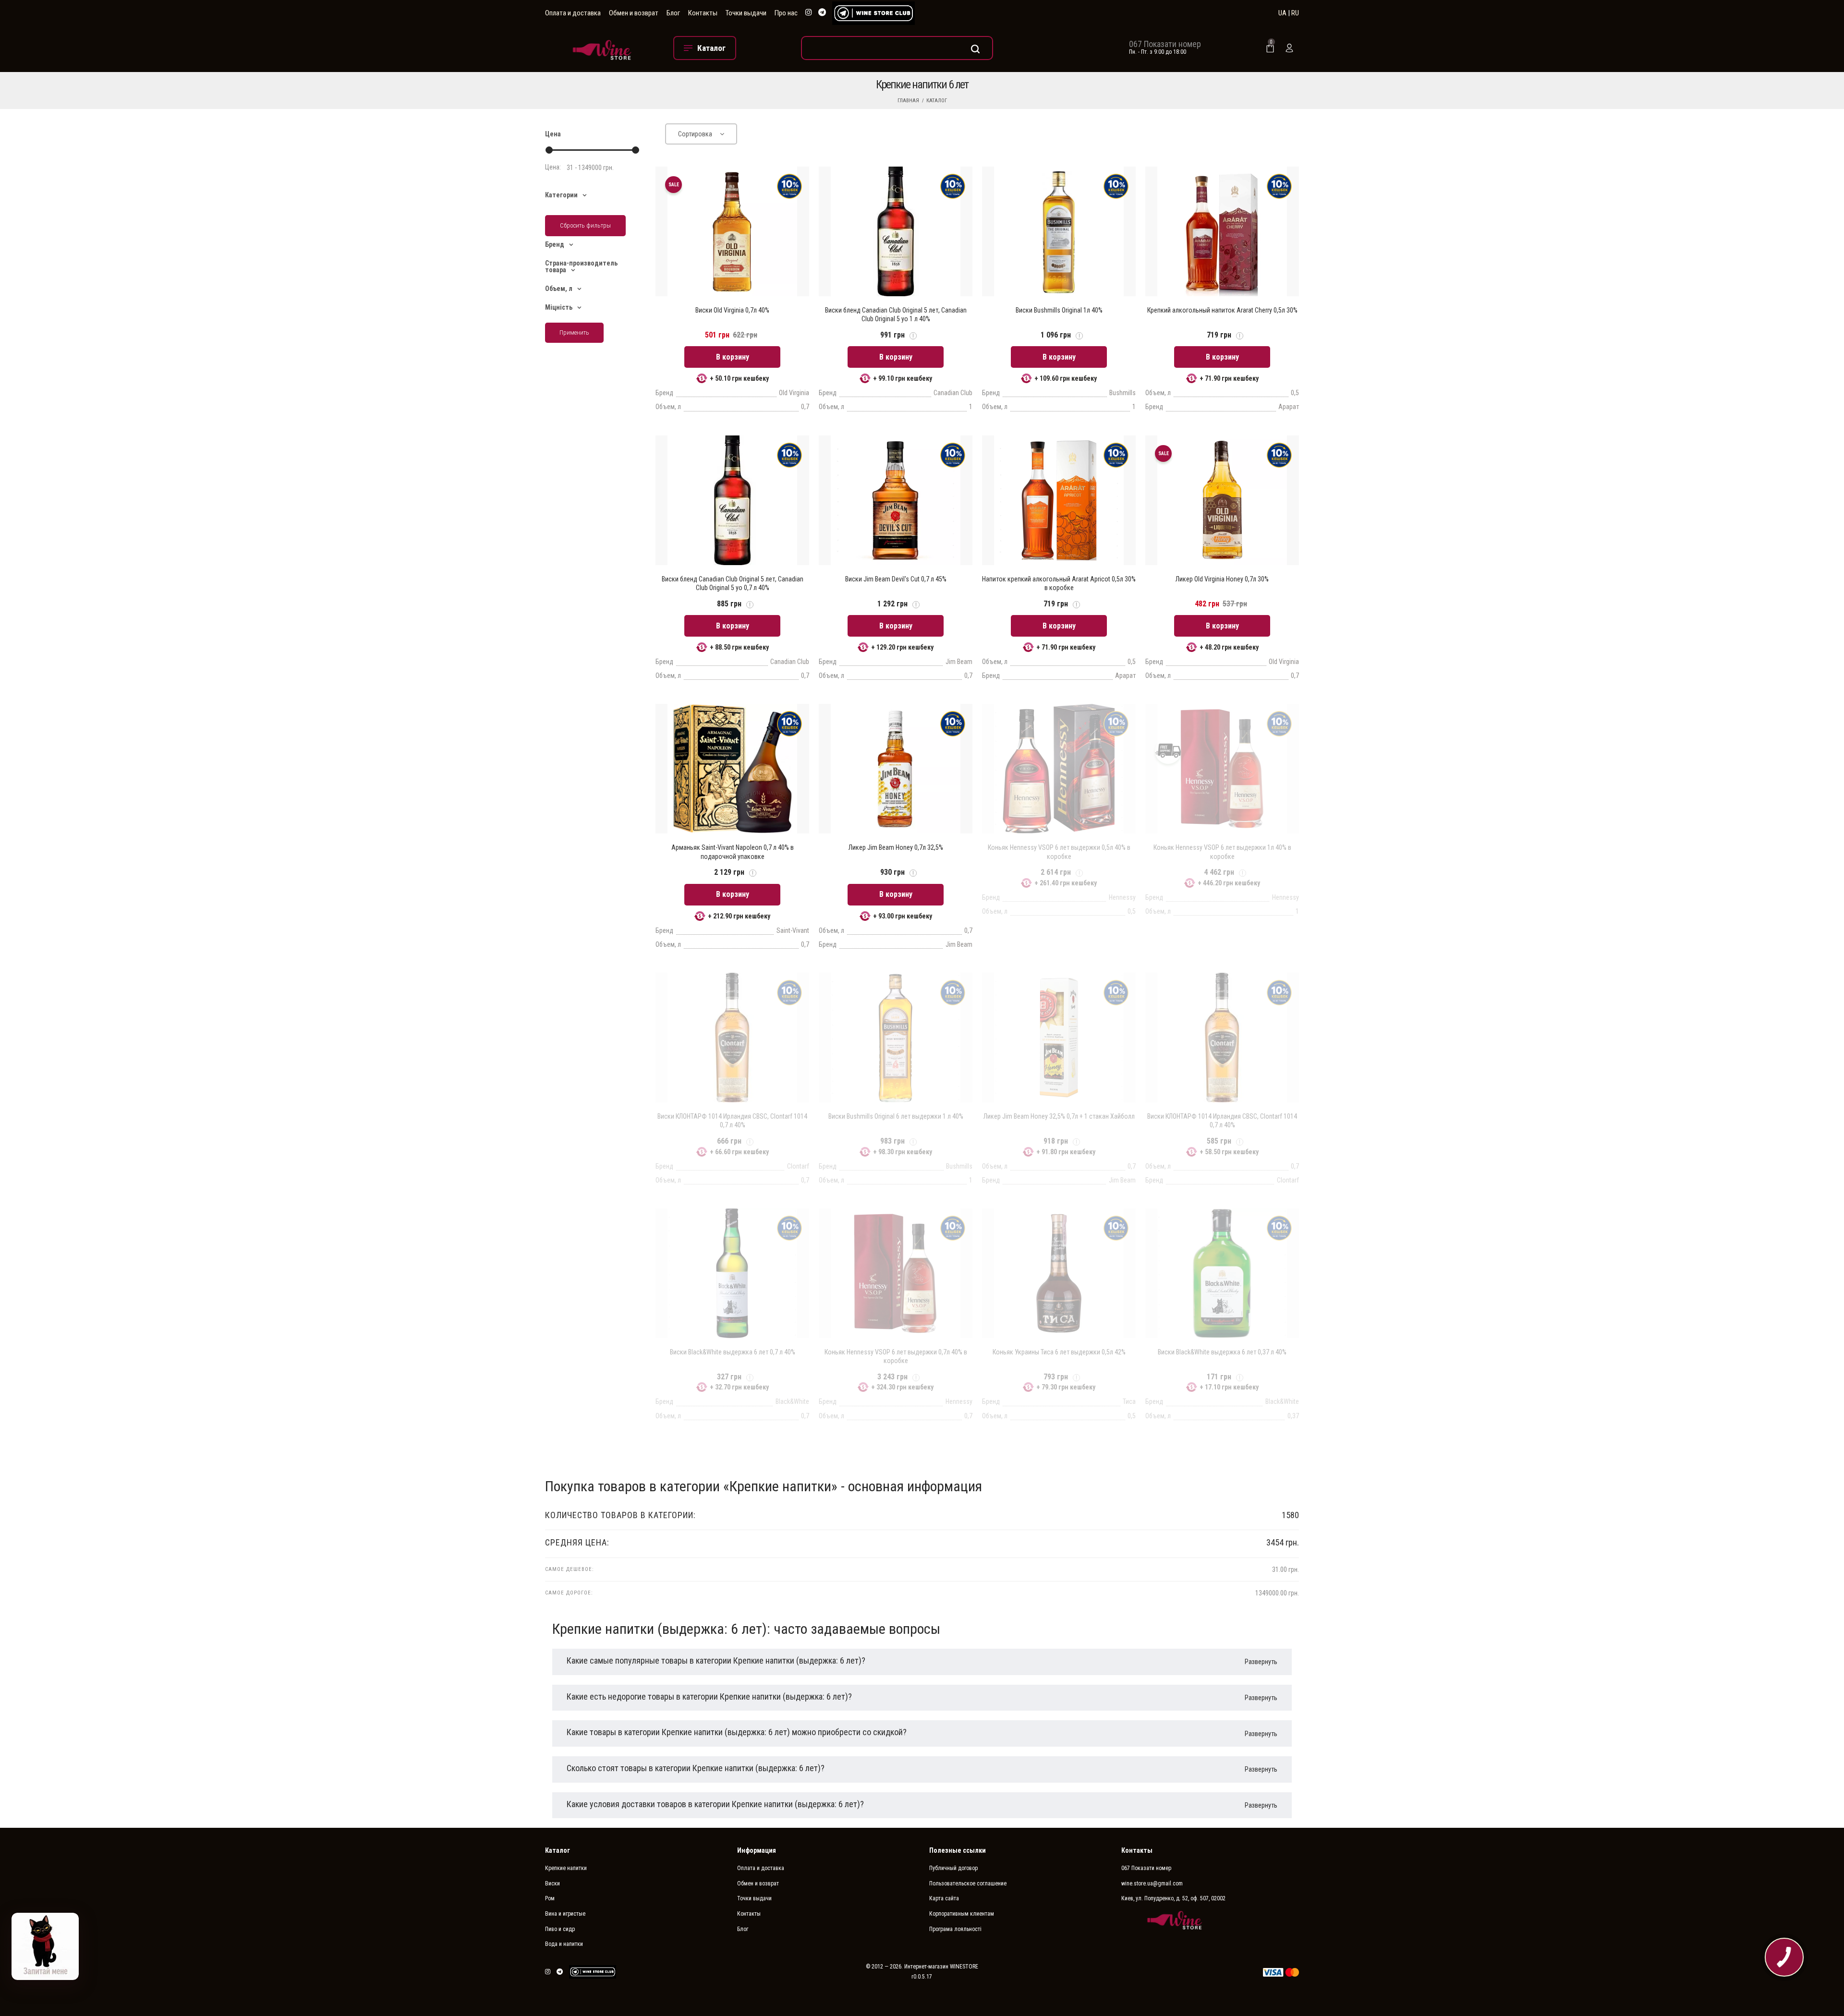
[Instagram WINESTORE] (809, 13)
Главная (908, 101)
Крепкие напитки (566, 1868)
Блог (673, 13)
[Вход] (1289, 48)
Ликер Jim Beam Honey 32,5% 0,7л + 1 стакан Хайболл (1059, 1116)
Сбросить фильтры (585, 225)
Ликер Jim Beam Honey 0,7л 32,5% (896, 847)
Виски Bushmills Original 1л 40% (1059, 310)
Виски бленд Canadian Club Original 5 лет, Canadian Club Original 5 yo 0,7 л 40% (733, 583)
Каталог (937, 101)
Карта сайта (944, 1898)
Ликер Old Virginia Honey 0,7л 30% (1222, 579)
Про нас (786, 13)
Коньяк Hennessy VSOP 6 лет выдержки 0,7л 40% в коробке (896, 1356)
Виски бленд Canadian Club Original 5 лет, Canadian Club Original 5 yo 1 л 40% (896, 314)
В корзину (733, 357)
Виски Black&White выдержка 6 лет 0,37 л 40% (1222, 1352)
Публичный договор (953, 1868)
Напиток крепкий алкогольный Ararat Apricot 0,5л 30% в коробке (1059, 583)
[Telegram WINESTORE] (822, 13)
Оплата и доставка (573, 13)
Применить (574, 332)
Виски (552, 1883)
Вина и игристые (565, 1914)
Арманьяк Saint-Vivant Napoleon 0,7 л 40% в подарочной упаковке (733, 852)
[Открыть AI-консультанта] (45, 1946)
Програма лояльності (955, 1929)
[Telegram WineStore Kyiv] (873, 13)
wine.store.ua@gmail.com (1152, 1883)
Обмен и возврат (634, 13)
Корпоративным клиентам (962, 1914)
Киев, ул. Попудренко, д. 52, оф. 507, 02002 (1173, 1898)
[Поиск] (897, 48)
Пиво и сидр (560, 1929)
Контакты (703, 13)
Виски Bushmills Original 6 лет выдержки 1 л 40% (896, 1116)
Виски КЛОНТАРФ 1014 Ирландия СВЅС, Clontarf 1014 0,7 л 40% (732, 1121)
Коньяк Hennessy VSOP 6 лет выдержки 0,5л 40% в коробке (1059, 852)
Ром (550, 1898)
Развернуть (1261, 1662)
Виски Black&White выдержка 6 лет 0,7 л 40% (733, 1352)
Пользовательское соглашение (968, 1883)
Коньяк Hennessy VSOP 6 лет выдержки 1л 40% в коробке (1222, 852)
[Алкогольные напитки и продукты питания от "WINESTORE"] (602, 48)
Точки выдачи (746, 13)
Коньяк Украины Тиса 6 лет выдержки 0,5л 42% (1059, 1352)
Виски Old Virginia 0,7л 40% (732, 310)
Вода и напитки (564, 1944)
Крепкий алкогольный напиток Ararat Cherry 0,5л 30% (1222, 310)
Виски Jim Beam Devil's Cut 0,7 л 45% (896, 579)
